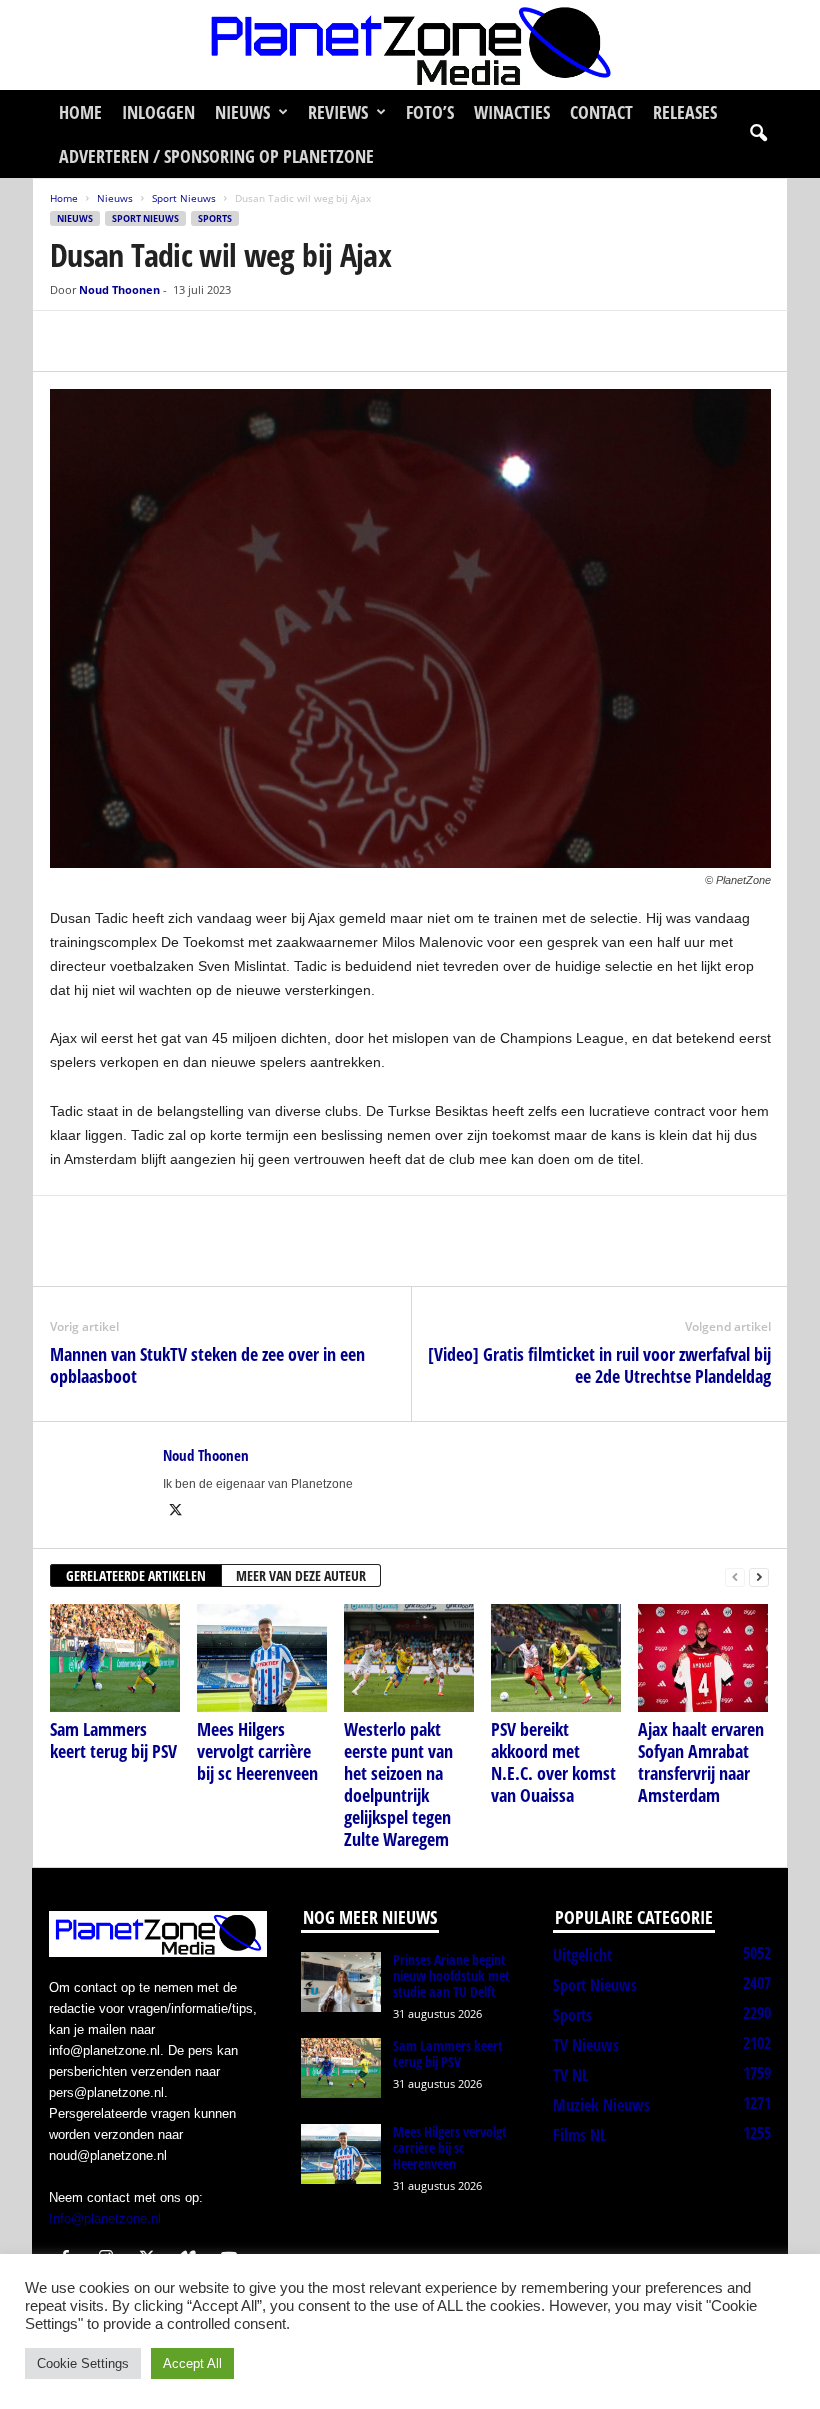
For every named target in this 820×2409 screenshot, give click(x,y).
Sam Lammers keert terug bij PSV (113, 1740)
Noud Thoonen (119, 289)
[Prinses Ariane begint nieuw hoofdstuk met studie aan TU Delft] (341, 1982)
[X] (116, 341)
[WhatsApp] (162, 341)
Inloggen (158, 112)
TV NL (570, 2075)
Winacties (512, 112)
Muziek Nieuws (601, 2105)
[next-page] (759, 1576)
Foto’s (430, 112)
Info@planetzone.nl (105, 2218)
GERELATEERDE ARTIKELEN (136, 1575)
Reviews (338, 112)
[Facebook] (70, 341)
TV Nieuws (586, 2045)
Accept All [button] (192, 2363)
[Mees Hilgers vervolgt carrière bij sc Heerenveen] (262, 1658)
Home (80, 112)
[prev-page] (735, 1576)
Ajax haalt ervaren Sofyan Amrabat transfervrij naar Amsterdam (701, 1762)
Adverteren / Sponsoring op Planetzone (216, 156)
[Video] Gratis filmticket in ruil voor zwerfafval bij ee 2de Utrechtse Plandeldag (599, 1365)
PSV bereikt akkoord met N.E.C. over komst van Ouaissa (553, 1762)
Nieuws (242, 112)
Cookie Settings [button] (83, 2363)
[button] (758, 134)
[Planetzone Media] (410, 45)
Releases (685, 112)
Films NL (579, 2135)
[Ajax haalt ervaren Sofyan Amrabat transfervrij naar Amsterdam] (703, 1658)
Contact (601, 112)
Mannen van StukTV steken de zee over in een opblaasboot (207, 1365)
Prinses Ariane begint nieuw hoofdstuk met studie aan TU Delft (451, 1975)
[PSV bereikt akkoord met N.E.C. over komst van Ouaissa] (556, 1658)
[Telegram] (208, 341)
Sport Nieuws (184, 198)
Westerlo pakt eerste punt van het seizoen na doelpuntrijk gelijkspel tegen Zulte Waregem (398, 1784)
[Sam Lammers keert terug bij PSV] (115, 1658)
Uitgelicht (582, 1955)
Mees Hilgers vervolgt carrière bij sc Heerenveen (257, 1751)
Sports (215, 218)
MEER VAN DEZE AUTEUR (301, 1575)
